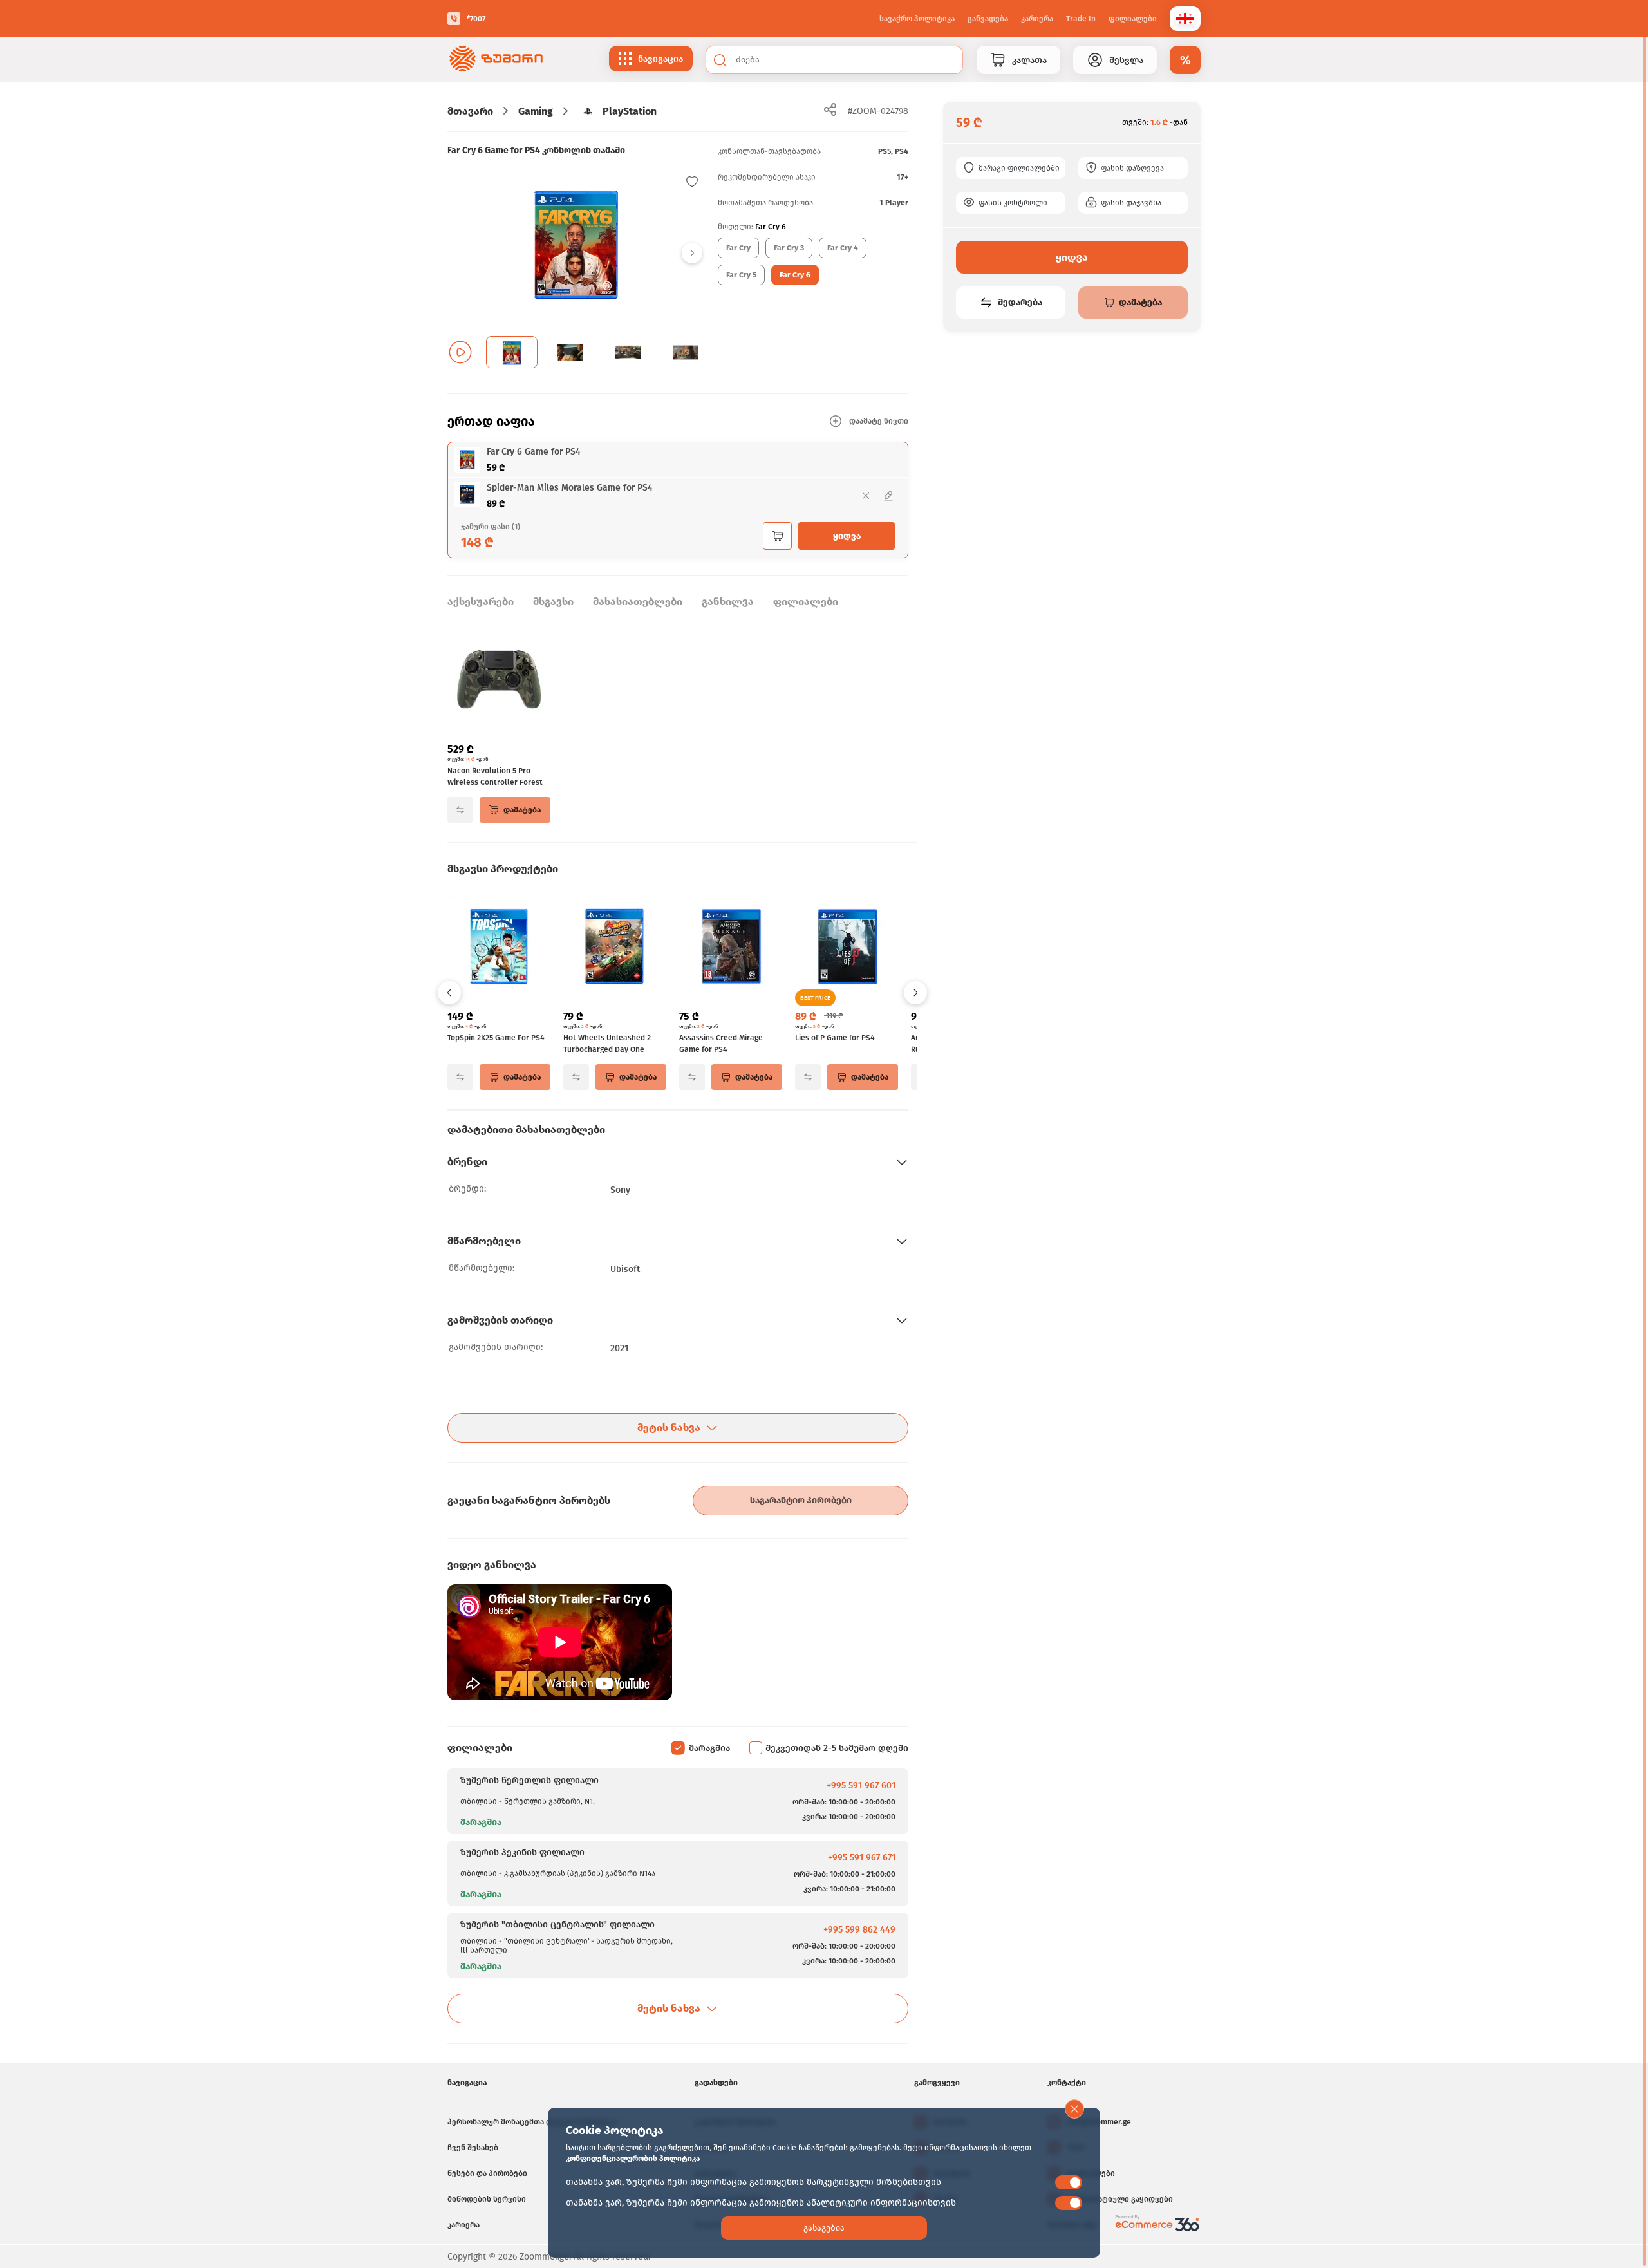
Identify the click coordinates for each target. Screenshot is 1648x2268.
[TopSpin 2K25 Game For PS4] (499, 948)
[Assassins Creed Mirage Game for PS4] (731, 948)
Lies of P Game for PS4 (835, 1038)
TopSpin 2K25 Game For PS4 (496, 1038)
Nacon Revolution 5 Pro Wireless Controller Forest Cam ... (495, 777)
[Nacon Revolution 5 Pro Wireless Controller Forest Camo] (499, 680)
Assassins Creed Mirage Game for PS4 (721, 1044)
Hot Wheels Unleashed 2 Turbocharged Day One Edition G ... (607, 1044)
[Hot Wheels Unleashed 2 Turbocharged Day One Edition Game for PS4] (615, 948)
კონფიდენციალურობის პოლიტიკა (633, 2159)
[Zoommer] (496, 60)
